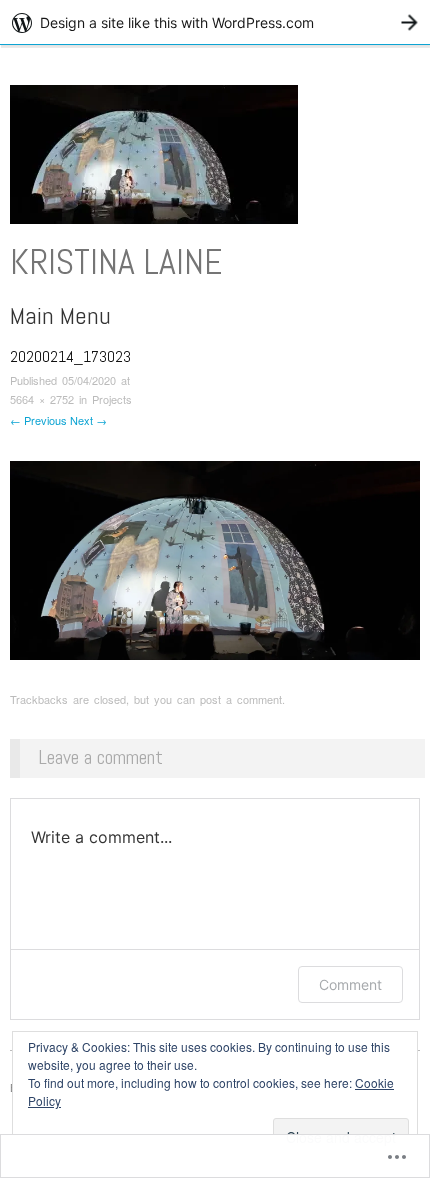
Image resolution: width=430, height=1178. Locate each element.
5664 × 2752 (42, 399)
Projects (112, 399)
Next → (88, 420)
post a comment (241, 699)
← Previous (38, 420)
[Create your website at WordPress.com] (215, 22)
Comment (350, 984)
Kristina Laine (116, 262)
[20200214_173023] (215, 557)
